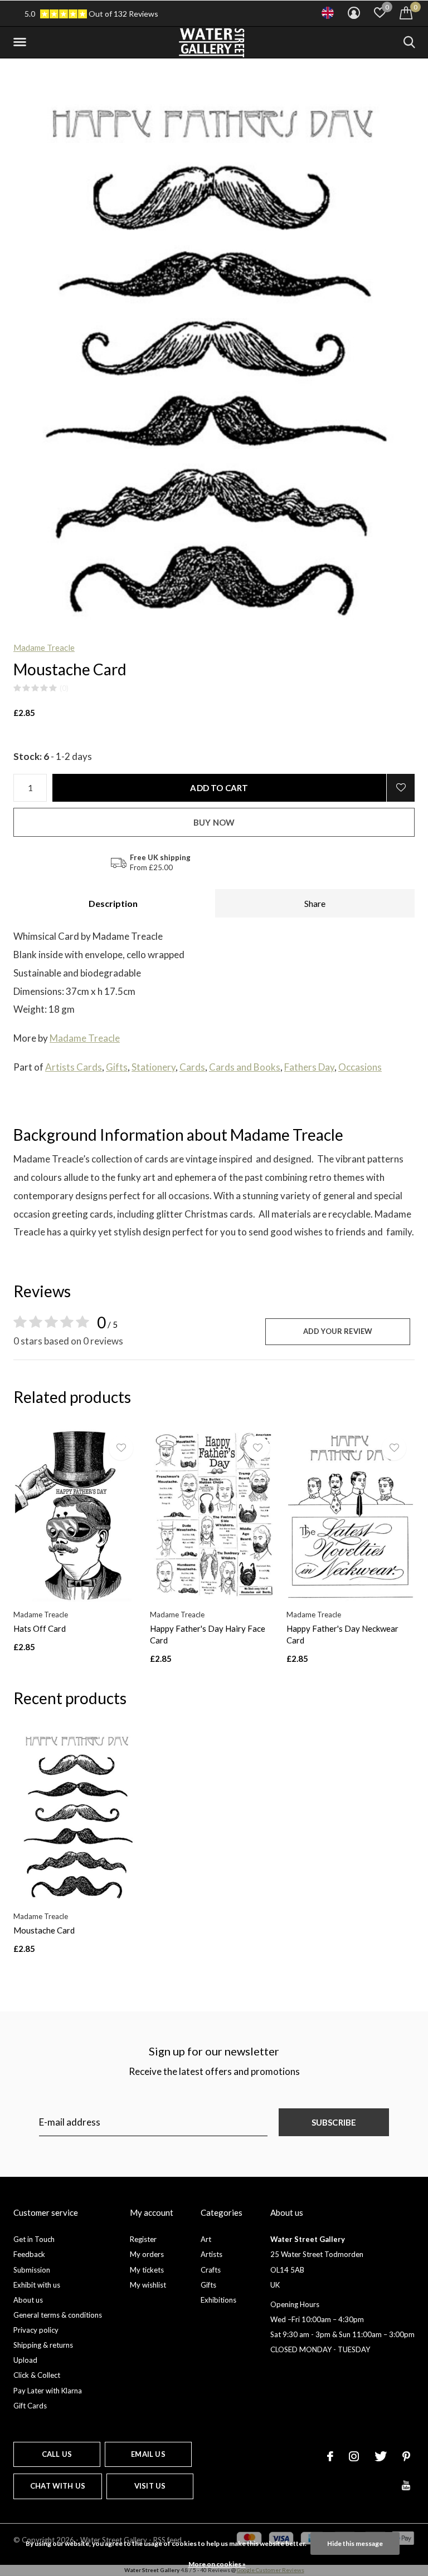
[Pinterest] (406, 2456)
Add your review (338, 1331)
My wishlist (148, 2285)
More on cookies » (217, 2564)
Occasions (360, 1067)
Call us (57, 2454)
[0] (406, 13)
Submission (32, 2270)
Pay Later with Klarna (48, 2391)
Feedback (29, 2254)
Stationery (154, 1067)
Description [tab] (113, 903)
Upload (25, 2360)
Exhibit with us (37, 2285)
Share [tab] (315, 903)
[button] (22, 42)
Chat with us (58, 2486)
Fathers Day (309, 1067)
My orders (147, 2254)
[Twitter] (381, 2456)
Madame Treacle (44, 647)
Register (143, 2239)
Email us (148, 2454)
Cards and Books (245, 1067)
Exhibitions (218, 2300)
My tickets (147, 2270)
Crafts (211, 2270)
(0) (64, 688)
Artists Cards (74, 1067)
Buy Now (214, 822)
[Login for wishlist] (401, 788)
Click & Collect (37, 2375)
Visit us (150, 2486)
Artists (211, 2254)
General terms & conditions (58, 2315)
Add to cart (219, 788)
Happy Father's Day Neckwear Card (342, 1634)
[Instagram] (354, 2456)
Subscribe (334, 2122)
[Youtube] (406, 2485)
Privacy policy (36, 2330)
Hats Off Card (40, 1628)
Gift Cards (30, 2406)
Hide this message (355, 2543)
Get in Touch (34, 2239)
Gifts (117, 1067)
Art (206, 2239)
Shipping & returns (43, 2345)
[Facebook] (330, 2456)
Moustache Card (44, 1930)
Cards (192, 1067)
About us (28, 2300)
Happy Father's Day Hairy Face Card (208, 1634)
